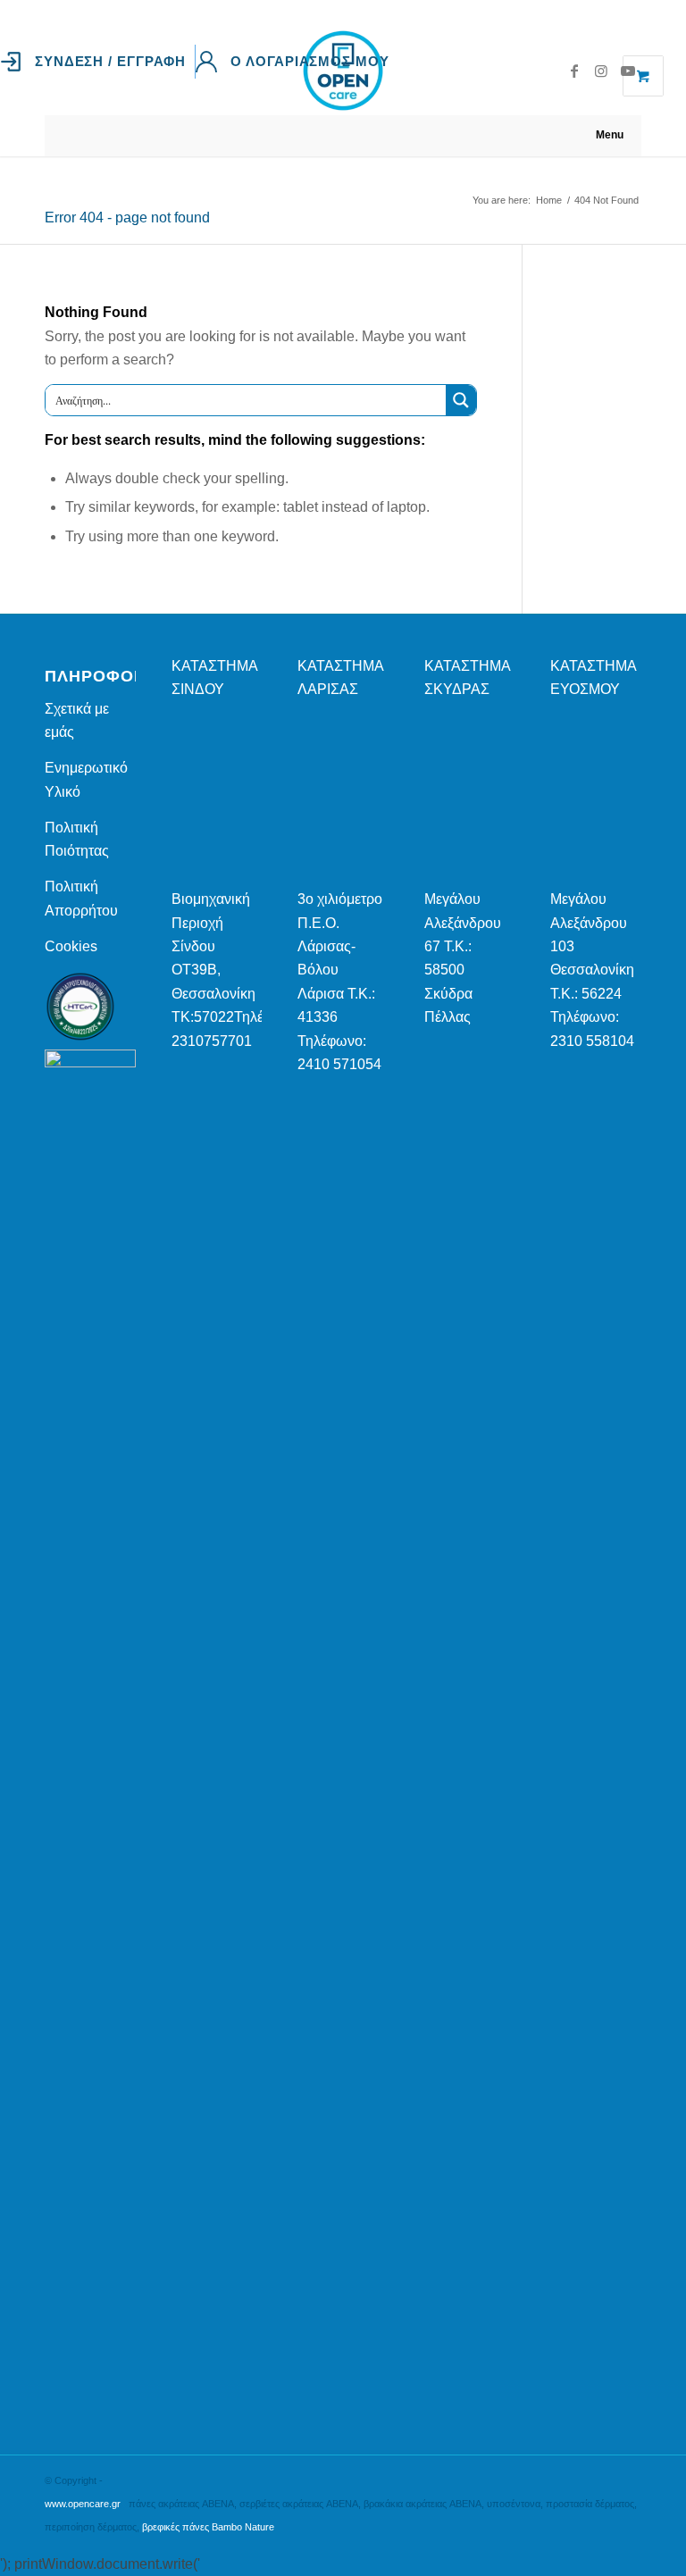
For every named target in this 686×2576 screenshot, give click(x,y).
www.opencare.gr (83, 2504)
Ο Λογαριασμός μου (310, 61)
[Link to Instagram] (601, 71)
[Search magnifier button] (461, 400)
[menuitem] (98, 62)
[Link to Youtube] (628, 71)
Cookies (71, 946)
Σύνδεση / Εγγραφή (110, 61)
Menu (610, 135)
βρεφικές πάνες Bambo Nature (208, 2527)
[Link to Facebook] (574, 71)
